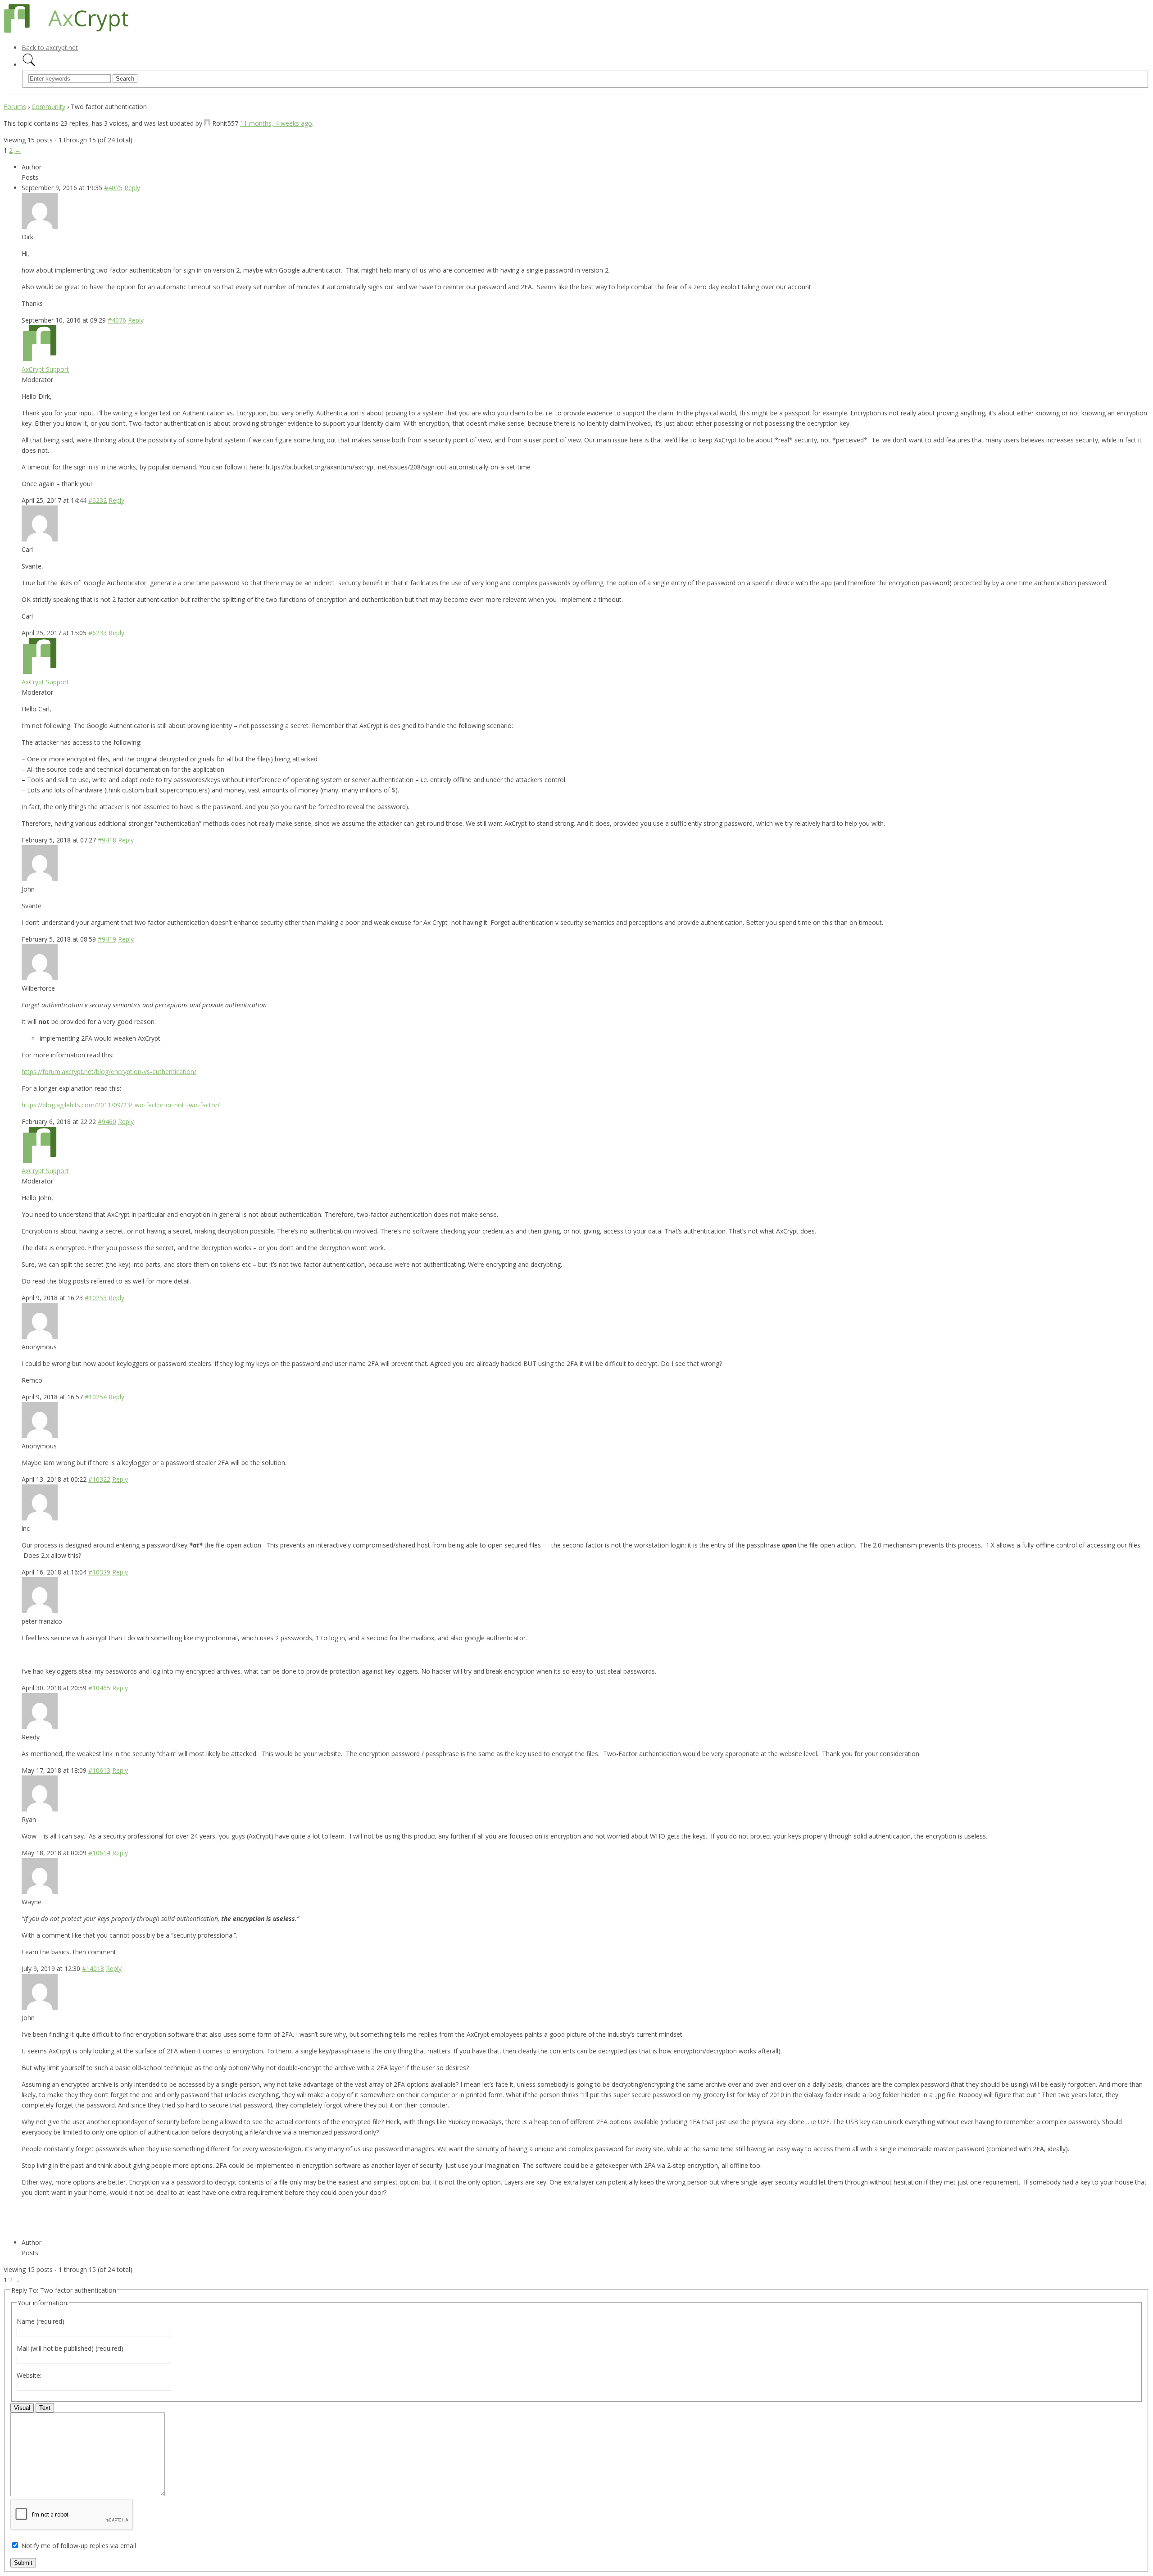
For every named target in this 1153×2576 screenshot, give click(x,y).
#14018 (93, 1968)
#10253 (96, 1298)
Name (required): (41, 2321)
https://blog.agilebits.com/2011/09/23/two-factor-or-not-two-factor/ (121, 1105)
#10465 (99, 1688)
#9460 (107, 1122)
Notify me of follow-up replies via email (79, 2546)
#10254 (96, 1397)
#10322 (99, 1479)
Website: (29, 2375)
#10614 (99, 1853)
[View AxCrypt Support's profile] (40, 359)
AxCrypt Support (45, 369)
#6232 (98, 500)
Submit (23, 2563)
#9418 (107, 840)
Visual (22, 2408)
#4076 (117, 320)
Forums (15, 107)
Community (48, 107)
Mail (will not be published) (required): (71, 2348)
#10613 (99, 1770)
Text (45, 2408)
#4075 (113, 188)
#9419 (107, 939)
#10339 (99, 1572)
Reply (132, 188)
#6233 (98, 633)
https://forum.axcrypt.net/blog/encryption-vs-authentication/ (109, 1072)
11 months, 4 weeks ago (276, 123)
